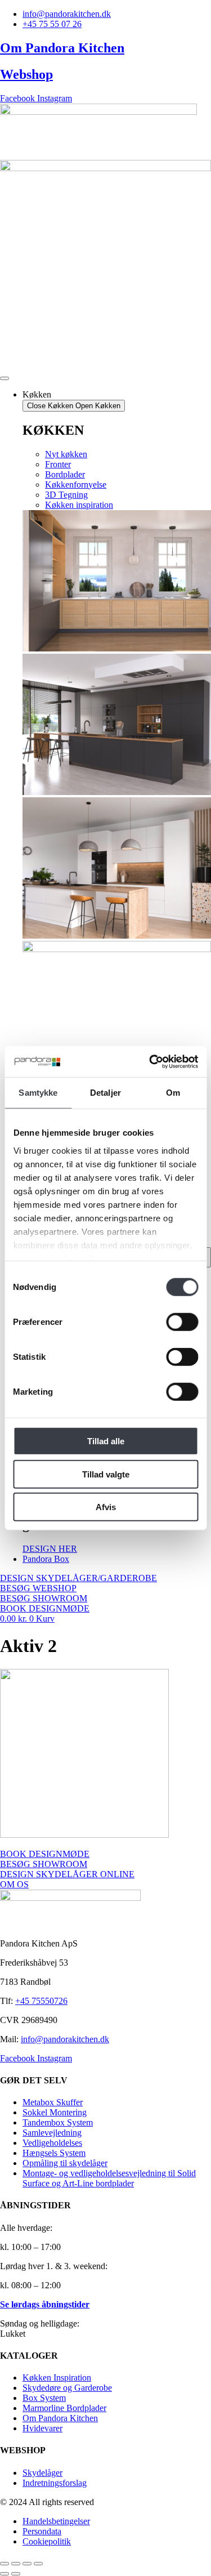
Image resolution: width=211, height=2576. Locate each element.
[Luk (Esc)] (38, 2564)
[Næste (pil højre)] (16, 2574)
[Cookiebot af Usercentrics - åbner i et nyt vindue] (150, 1061)
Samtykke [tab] (38, 1093)
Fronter (58, 464)
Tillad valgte (106, 1474)
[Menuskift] (5, 378)
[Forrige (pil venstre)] (5, 2574)
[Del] (27, 2564)
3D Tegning (66, 495)
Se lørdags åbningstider (45, 2304)
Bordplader (65, 474)
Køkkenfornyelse (76, 485)
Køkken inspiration (79, 505)
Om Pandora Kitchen (62, 48)
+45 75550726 (41, 2001)
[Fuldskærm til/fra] (16, 2564)
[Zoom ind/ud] (5, 2564)
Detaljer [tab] (105, 1093)
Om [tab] (173, 1093)
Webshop (26, 74)
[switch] (182, 1322)
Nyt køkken (66, 454)
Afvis (106, 1507)
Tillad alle (106, 1441)
